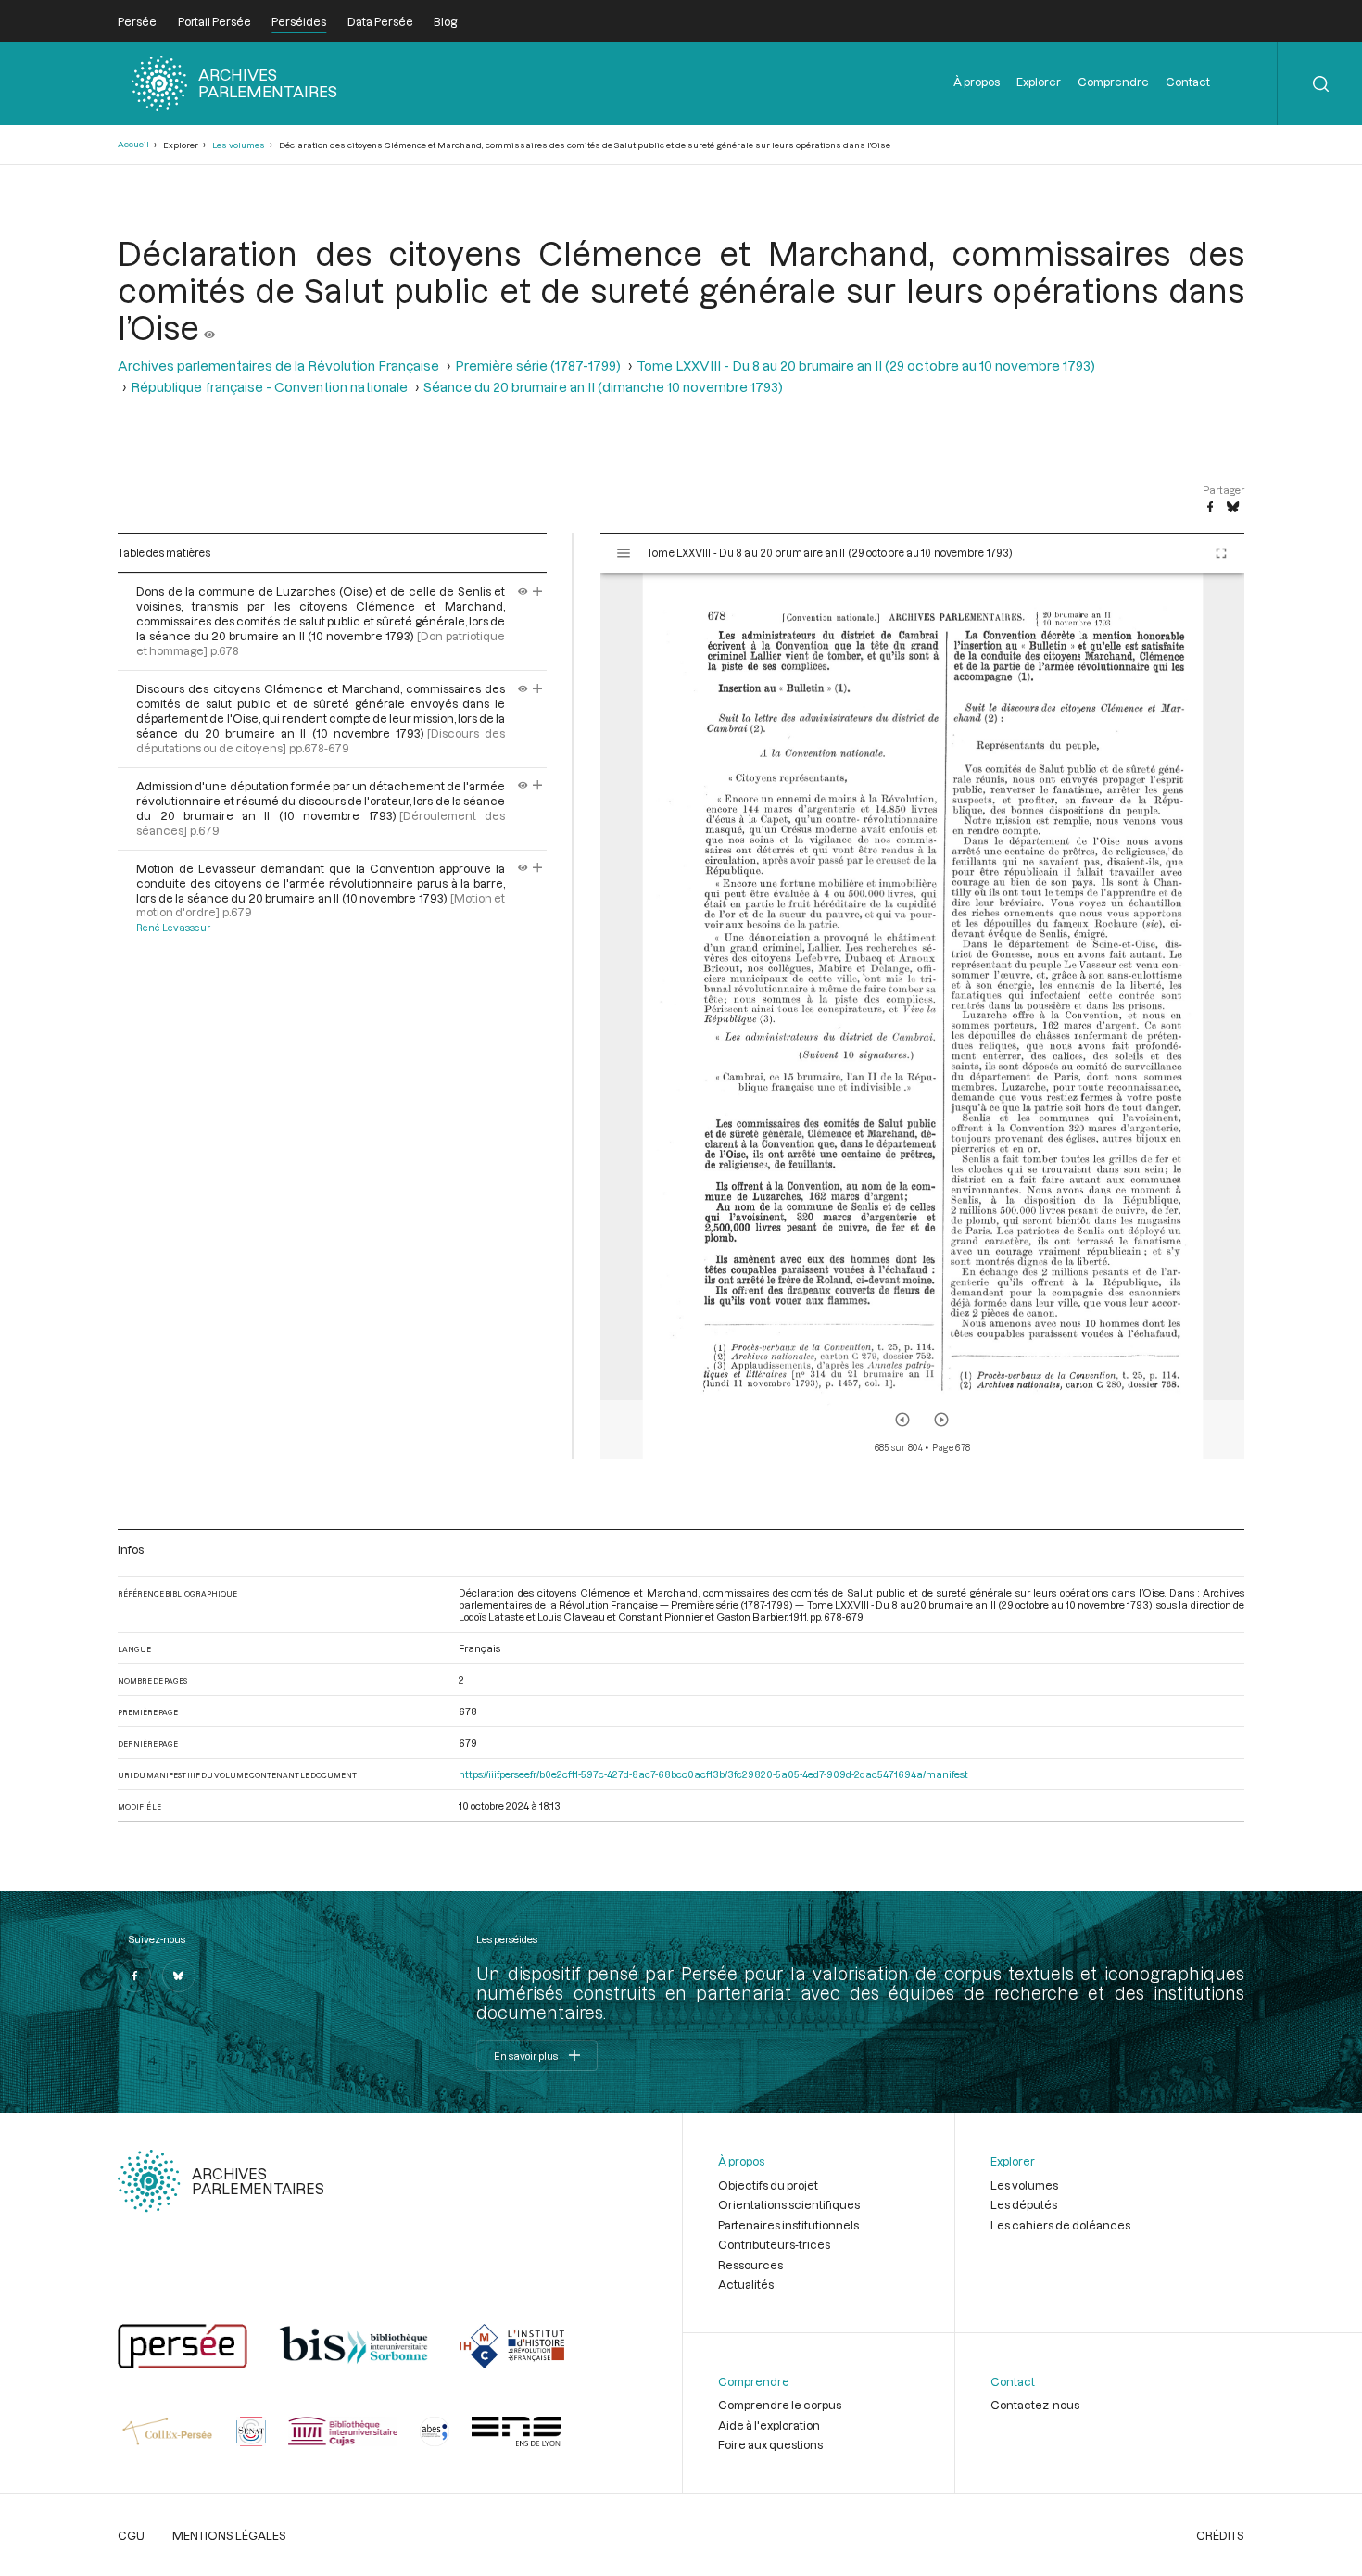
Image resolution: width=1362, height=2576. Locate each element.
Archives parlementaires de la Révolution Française (278, 366)
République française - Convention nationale (269, 387)
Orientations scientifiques (789, 2204)
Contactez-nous (1035, 2405)
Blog (445, 21)
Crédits (1220, 2535)
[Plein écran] (1221, 553)
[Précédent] (902, 1420)
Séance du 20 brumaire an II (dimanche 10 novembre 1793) (603, 387)
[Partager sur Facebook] (1210, 508)
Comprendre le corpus (780, 2405)
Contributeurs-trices (774, 2244)
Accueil (133, 144)
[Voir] (209, 327)
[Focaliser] (538, 591)
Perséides (299, 21)
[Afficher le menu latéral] (624, 553)
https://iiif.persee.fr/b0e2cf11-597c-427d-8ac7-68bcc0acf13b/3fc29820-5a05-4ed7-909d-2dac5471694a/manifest (713, 1774)
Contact (1188, 82)
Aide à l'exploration (769, 2425)
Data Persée (380, 21)
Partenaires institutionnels (788, 2225)
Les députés (1024, 2204)
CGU (131, 2535)
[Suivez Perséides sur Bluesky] (179, 1976)
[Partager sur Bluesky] (1233, 508)
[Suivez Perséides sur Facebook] (134, 1976)
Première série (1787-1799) (538, 366)
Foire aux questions (770, 2444)
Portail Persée (214, 21)
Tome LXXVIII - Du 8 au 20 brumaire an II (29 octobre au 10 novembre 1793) (866, 366)
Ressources (750, 2265)
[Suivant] (941, 1420)
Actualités (746, 2284)
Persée (137, 21)
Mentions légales (229, 2535)
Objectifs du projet (768, 2185)
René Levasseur (173, 928)
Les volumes (239, 145)
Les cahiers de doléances (1060, 2225)
